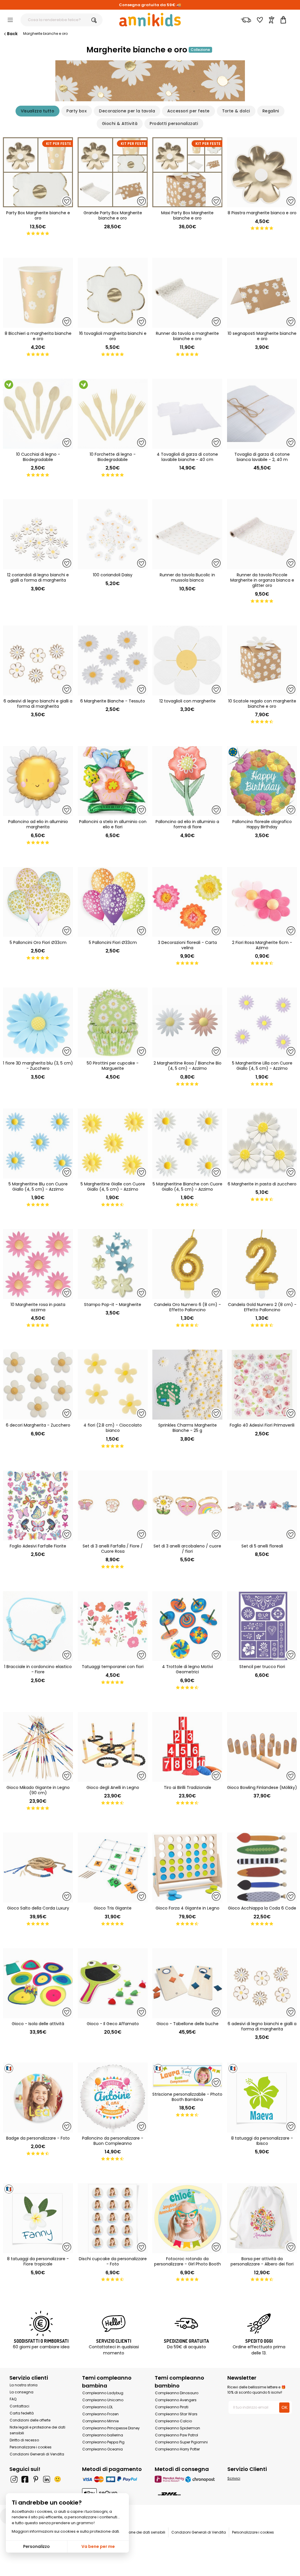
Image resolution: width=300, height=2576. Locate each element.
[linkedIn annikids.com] (47, 2479)
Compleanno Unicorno (103, 2400)
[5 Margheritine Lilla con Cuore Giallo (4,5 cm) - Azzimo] (262, 1023)
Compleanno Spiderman (178, 2428)
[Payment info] (114, 2479)
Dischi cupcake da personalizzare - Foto (113, 2261)
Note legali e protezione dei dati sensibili (130, 2532)
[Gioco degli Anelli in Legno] (113, 1747)
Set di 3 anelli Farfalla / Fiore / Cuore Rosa (113, 1549)
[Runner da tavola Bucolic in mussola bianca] (187, 534)
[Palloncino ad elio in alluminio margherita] (38, 781)
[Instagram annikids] (14, 2479)
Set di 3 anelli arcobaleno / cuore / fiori (187, 1549)
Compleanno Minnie (100, 2421)
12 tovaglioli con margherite (187, 701)
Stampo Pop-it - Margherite (113, 1305)
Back (12, 34)
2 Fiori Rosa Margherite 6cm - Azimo (262, 945)
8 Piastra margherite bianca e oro (262, 213)
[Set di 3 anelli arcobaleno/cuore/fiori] (187, 1505)
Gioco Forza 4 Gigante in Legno (187, 1908)
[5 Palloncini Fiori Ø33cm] (113, 902)
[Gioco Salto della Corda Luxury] (38, 1868)
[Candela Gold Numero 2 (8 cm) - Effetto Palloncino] (262, 1264)
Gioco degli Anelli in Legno (113, 1787)
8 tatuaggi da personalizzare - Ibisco (262, 2141)
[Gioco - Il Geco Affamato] (113, 1983)
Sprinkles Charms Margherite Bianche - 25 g (187, 1428)
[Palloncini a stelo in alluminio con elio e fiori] (113, 781)
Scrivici (234, 2478)
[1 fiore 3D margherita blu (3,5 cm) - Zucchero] (38, 1023)
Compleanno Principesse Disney (111, 2428)
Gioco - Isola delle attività (38, 2024)
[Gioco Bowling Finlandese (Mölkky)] (262, 1747)
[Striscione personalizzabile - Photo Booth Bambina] (187, 2076)
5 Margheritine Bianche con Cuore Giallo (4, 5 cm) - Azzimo (187, 1187)
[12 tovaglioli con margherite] (187, 660)
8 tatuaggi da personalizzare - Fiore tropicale (38, 2261)
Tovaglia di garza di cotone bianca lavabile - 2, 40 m (262, 457)
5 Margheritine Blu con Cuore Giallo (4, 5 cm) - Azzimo (38, 1187)
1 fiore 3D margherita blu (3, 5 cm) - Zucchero (38, 1066)
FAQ (13, 2399)
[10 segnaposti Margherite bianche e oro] (262, 293)
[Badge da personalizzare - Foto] (38, 2098)
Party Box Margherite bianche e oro (38, 215)
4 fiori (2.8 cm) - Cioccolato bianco (113, 1428)
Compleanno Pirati (172, 2407)
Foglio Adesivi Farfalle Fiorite (38, 1546)
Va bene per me (98, 2546)
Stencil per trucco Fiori (262, 1667)
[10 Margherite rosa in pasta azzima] (38, 1264)
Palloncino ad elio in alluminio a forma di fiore (187, 824)
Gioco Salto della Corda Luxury (38, 1908)
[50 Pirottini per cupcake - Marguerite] (113, 1023)
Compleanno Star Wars (176, 2414)
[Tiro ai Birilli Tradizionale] (187, 1747)
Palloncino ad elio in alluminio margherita (38, 824)
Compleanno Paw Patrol (177, 2435)
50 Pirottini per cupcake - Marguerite (113, 1066)
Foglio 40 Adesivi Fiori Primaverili (262, 1425)
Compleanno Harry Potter (177, 2449)
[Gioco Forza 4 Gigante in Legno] (187, 1868)
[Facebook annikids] (25, 2479)
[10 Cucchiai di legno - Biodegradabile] (38, 414)
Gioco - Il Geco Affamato (113, 2024)
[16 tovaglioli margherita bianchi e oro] (113, 293)
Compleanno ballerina (103, 2435)
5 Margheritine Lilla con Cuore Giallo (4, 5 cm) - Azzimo (262, 1066)
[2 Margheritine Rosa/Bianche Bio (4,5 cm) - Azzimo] (187, 1023)
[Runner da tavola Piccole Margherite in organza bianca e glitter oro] (262, 534)
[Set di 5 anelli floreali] (262, 1505)
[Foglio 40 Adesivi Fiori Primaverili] (262, 1385)
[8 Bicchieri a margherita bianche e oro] (38, 293)
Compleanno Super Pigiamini (181, 2442)
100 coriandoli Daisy (113, 575)
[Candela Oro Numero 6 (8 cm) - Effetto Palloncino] (187, 1264)
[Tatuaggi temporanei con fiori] (113, 1626)
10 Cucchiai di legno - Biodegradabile (38, 457)
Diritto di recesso (24, 2440)
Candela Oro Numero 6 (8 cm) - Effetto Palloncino (187, 1307)
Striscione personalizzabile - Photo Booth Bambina (187, 2097)
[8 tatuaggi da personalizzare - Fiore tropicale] (38, 2218)
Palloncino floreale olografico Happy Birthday (262, 824)
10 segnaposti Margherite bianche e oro (262, 336)
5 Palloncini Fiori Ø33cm (113, 942)
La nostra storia (24, 2385)
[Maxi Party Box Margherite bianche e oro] (187, 172)
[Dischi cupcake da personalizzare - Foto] (113, 2218)
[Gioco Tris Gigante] (113, 1868)
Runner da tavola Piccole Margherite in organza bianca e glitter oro (262, 580)
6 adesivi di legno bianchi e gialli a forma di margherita (38, 704)
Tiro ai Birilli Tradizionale (187, 1787)
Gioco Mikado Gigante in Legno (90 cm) (38, 1790)
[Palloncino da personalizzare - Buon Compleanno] (113, 2098)
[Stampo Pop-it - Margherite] (113, 1264)
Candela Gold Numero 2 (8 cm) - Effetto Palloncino (262, 1307)
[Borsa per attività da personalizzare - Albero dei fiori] (262, 2218)
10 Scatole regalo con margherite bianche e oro (262, 704)
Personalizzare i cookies (31, 2447)
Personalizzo (36, 2546)
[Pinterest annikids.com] (36, 2479)
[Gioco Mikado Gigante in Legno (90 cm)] (38, 1747)
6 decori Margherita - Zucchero (38, 1425)
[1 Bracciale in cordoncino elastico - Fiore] (38, 1626)
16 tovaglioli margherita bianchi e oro (113, 336)
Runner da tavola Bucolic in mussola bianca (187, 577)
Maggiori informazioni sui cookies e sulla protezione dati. (66, 2531)
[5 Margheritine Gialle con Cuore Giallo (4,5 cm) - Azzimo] (113, 1143)
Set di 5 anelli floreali (262, 1546)
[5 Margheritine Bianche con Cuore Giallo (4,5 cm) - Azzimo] (187, 1143)
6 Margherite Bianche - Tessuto (113, 701)
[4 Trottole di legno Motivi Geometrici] (187, 1626)
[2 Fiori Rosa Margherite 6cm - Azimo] (262, 902)
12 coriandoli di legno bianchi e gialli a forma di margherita (38, 577)
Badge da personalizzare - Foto (38, 2138)
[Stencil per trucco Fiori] (262, 1626)
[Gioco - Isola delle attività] (38, 1983)
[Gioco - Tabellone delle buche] (187, 1983)
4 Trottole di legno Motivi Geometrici (187, 1669)
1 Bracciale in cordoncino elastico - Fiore (38, 1669)
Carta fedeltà (22, 2413)
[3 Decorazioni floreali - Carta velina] (187, 902)
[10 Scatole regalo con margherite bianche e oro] (262, 660)
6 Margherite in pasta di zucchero (262, 1184)
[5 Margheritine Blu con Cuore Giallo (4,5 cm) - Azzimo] (38, 1143)
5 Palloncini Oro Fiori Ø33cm (38, 942)
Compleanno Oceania (103, 2449)
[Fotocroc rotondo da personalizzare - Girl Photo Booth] (187, 2218)
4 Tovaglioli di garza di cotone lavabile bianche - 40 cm (187, 457)
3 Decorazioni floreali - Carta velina (187, 945)
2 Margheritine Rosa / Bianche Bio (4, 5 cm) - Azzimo (187, 1066)
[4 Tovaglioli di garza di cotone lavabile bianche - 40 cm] (187, 414)
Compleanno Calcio (173, 2421)
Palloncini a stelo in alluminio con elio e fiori (113, 824)
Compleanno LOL (98, 2407)
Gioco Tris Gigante (113, 1908)
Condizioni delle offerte (30, 2420)
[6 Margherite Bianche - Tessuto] (113, 660)
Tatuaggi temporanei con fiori (113, 1667)
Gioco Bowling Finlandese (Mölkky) (262, 1787)
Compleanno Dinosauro (177, 2393)
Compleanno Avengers (176, 2400)
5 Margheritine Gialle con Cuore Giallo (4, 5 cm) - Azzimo (113, 1187)
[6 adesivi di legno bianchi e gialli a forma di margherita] (38, 660)
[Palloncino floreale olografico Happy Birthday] (262, 781)
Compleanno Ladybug (103, 2393)
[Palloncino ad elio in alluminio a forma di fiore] (187, 781)
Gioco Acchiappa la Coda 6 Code (262, 1908)
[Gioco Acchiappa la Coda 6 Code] (262, 1868)
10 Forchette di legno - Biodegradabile (113, 457)
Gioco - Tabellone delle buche (187, 2024)
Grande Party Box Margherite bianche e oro (113, 215)
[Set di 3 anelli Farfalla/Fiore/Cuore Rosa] (113, 1505)
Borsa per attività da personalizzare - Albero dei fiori (262, 2261)
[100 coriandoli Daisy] (113, 534)
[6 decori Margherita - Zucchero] (38, 1385)
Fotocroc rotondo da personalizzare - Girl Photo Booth (187, 2261)
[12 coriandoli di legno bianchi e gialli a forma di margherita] (38, 534)
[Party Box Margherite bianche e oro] (38, 172)
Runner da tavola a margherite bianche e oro (187, 336)
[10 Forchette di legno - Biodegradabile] (113, 414)
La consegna (22, 2392)
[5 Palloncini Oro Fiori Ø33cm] (38, 902)
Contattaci (19, 2406)
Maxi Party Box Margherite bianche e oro (187, 215)
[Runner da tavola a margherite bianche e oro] (187, 293)
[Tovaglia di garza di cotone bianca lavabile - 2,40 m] (262, 414)
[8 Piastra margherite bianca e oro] (262, 172)
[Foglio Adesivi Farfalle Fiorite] (38, 1505)
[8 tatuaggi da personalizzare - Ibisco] (262, 2098)
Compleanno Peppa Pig (103, 2442)
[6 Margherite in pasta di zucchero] (262, 1143)
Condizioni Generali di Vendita (37, 2454)
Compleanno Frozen (100, 2414)
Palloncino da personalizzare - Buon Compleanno (113, 2141)
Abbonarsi (181, 2568)
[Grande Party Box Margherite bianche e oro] (113, 172)
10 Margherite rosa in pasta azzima (38, 1307)
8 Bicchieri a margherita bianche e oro (38, 336)
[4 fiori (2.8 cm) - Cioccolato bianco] (113, 1385)
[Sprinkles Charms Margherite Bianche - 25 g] (187, 1385)
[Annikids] (150, 20)
